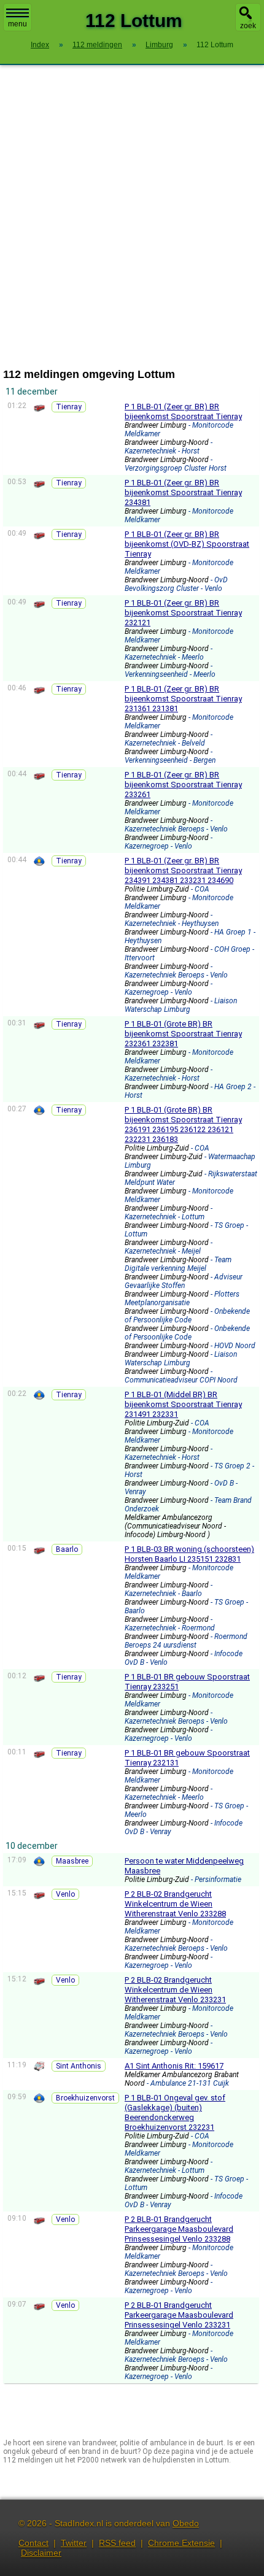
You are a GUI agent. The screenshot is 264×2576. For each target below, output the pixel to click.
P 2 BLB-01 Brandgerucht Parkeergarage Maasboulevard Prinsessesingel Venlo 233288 (179, 2229)
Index (40, 45)
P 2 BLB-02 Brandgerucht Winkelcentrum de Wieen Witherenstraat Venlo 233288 (175, 1904)
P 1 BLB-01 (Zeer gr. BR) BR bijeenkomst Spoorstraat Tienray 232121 (183, 613)
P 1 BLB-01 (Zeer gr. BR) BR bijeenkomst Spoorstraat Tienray (183, 411)
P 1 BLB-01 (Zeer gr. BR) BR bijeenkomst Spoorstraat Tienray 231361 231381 (183, 699)
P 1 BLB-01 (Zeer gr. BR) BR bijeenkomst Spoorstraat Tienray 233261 (183, 785)
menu (17, 24)
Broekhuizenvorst (85, 2098)
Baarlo (67, 1549)
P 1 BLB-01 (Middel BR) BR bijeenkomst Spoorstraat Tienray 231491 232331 (183, 1404)
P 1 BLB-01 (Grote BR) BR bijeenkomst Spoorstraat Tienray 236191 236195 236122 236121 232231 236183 (183, 1124)
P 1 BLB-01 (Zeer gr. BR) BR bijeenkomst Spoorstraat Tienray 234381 (183, 492)
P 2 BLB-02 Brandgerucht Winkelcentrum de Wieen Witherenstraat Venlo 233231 (175, 1990)
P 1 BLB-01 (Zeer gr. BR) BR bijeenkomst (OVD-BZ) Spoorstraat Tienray (187, 544)
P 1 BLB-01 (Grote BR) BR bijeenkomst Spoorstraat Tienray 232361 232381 (183, 1034)
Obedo (186, 2523)
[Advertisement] (132, 217)
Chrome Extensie (181, 2543)
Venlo (65, 1894)
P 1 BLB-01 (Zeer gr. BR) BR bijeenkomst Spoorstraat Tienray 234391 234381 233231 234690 (183, 870)
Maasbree (72, 1861)
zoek (248, 26)
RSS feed (117, 2543)
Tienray (69, 407)
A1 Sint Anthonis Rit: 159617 (174, 2066)
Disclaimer (41, 2553)
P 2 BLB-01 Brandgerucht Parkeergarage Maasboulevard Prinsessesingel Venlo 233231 (179, 2315)
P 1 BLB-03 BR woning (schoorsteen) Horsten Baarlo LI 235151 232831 (189, 1554)
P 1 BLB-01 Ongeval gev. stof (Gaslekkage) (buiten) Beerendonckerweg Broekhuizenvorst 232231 (175, 2112)
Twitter (74, 2543)
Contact (33, 2543)
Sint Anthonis (79, 2066)
